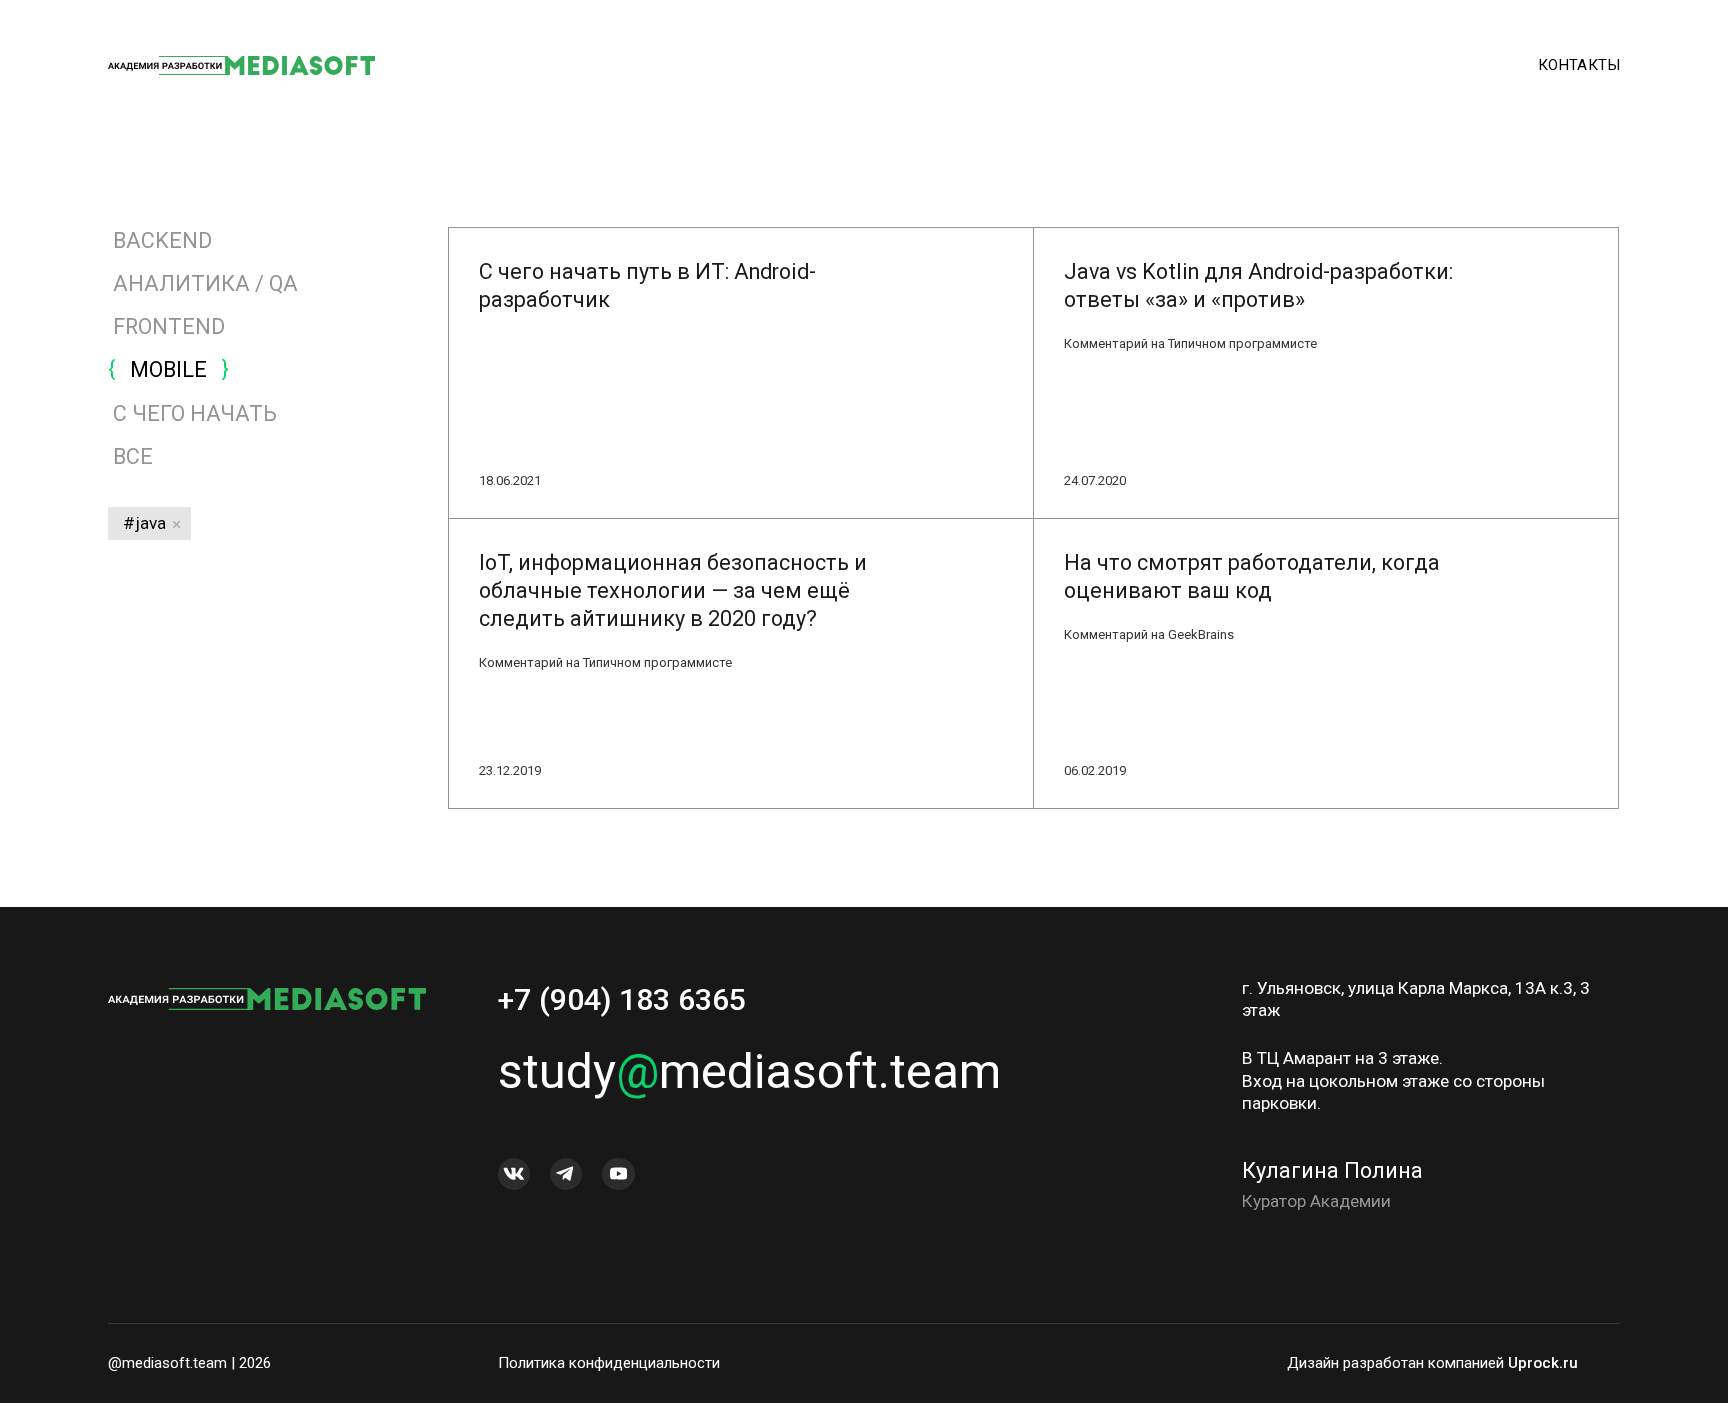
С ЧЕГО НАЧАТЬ (195, 413)
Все (130, 456)
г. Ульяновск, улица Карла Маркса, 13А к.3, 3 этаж (1416, 999)
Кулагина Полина (1332, 1170)
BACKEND (162, 240)
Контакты (1579, 65)
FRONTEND (169, 326)
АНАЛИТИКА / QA (205, 283)
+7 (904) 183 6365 (622, 999)
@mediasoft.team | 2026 (189, 1363)
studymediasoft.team (749, 1071)
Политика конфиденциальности (609, 1363)
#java (144, 523)
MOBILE (168, 369)
